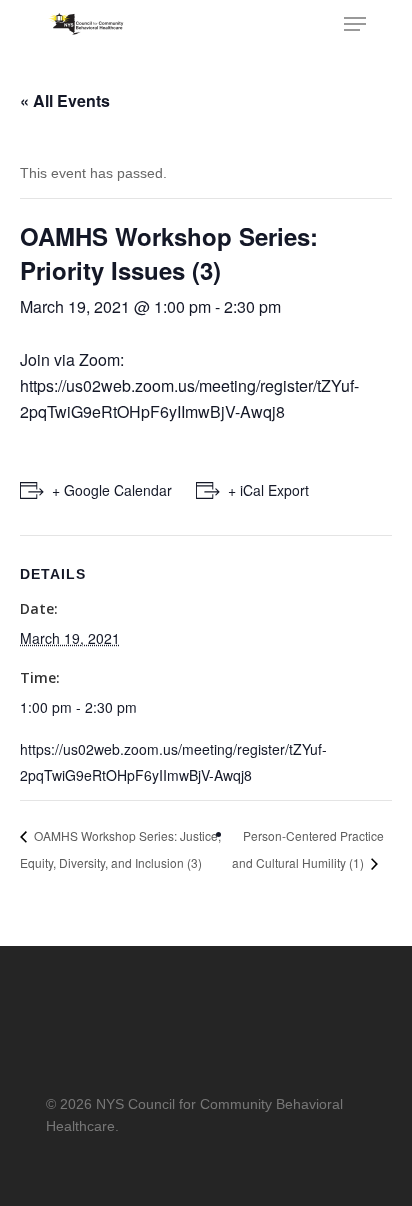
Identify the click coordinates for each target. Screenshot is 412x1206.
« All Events (65, 100)
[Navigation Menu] (355, 24)
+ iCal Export (268, 490)
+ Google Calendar (112, 490)
